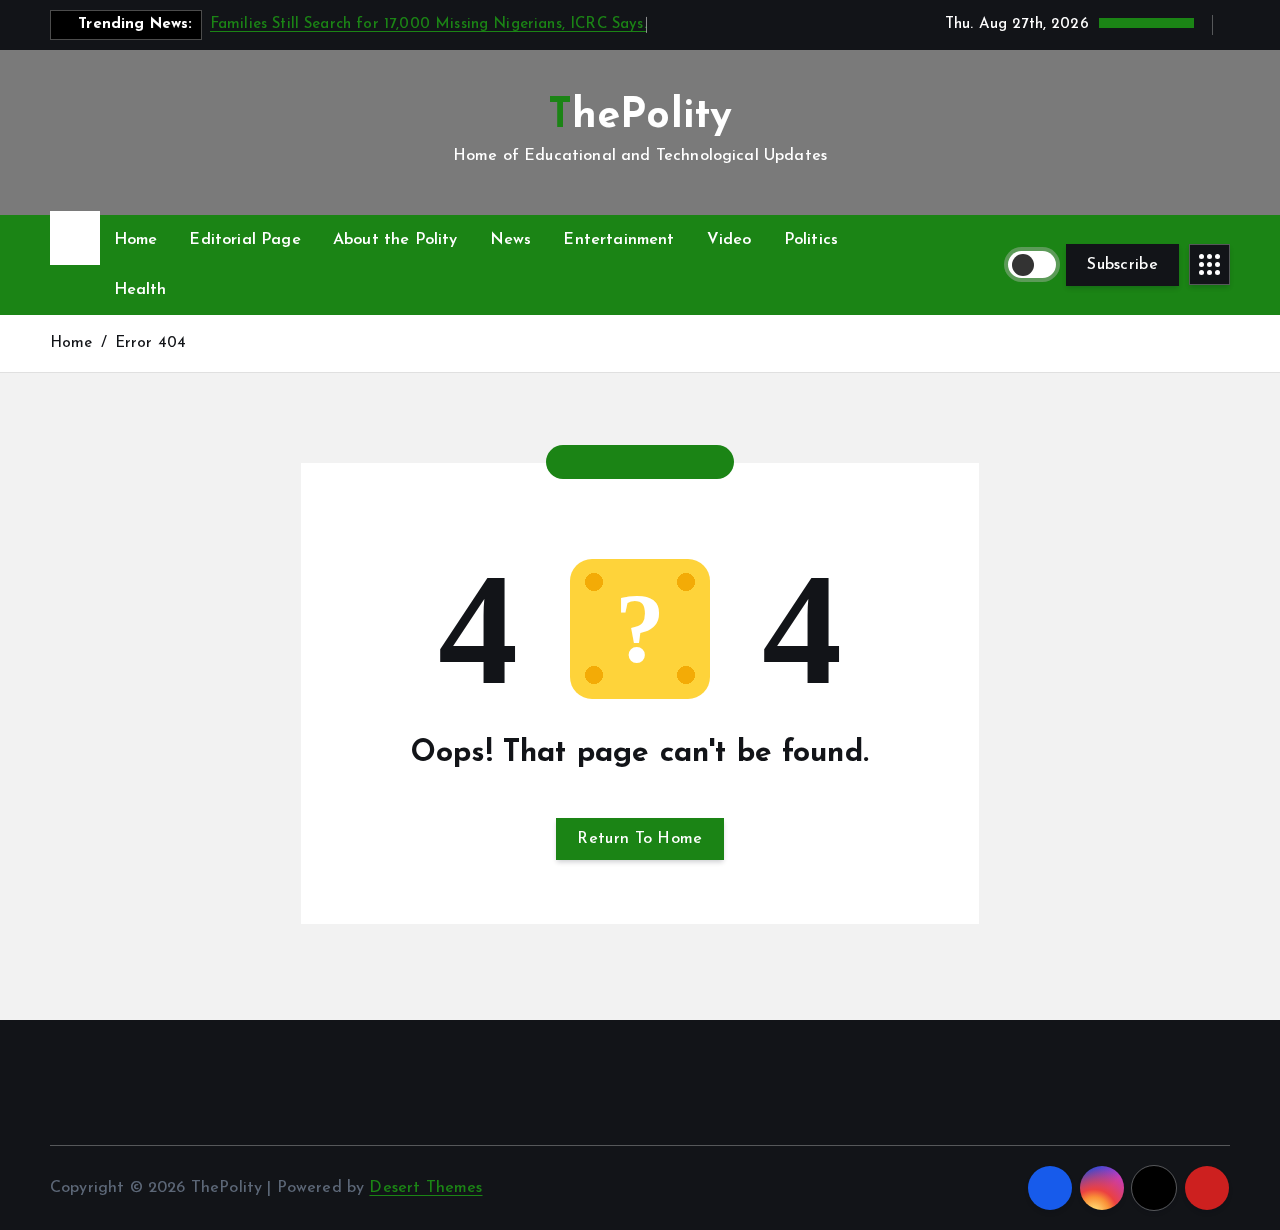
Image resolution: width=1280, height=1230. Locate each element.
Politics (811, 240)
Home (136, 240)
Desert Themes (425, 1188)
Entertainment (618, 240)
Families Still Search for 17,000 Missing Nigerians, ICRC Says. (428, 24)
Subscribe (1122, 265)
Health (140, 290)
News (511, 240)
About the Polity (395, 240)
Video (729, 240)
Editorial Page (244, 240)
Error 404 (150, 343)
